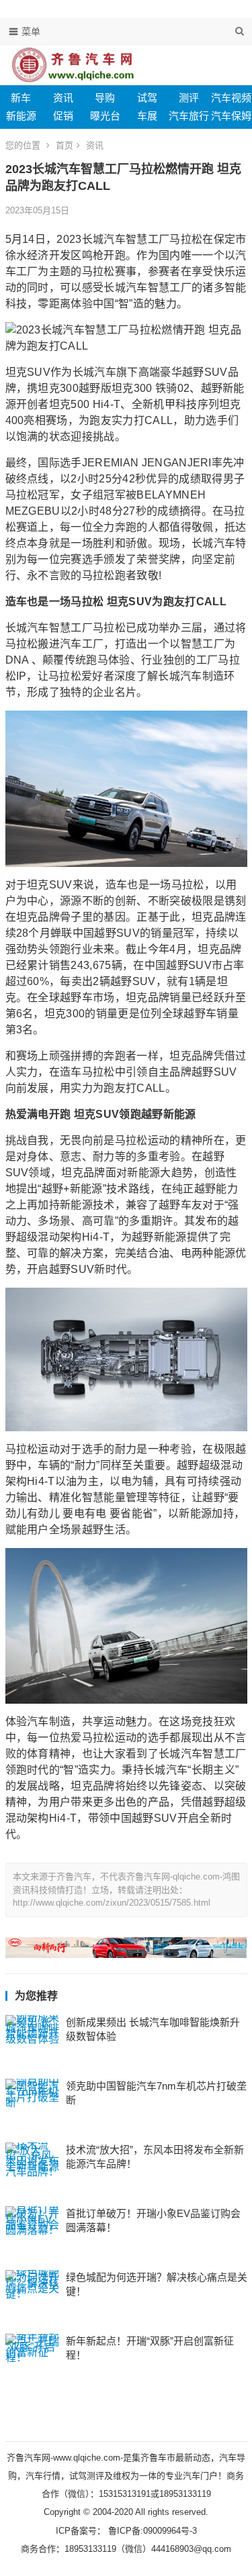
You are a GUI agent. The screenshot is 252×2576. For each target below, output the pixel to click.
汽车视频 (231, 98)
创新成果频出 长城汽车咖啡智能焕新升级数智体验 (153, 2029)
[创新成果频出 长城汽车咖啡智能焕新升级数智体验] (32, 2042)
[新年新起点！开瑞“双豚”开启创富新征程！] (32, 2361)
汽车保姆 (231, 116)
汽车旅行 (189, 116)
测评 (189, 98)
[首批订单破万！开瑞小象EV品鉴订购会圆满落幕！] (32, 2233)
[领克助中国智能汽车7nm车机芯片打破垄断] (32, 2106)
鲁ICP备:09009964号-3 (151, 2531)
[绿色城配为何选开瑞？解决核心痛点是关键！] (32, 2297)
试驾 (147, 98)
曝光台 (105, 116)
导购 (105, 98)
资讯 (63, 98)
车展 (147, 116)
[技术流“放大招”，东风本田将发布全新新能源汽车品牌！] (32, 2169)
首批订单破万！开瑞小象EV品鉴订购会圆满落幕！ (153, 2220)
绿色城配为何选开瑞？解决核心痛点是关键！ (157, 2284)
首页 (65, 145)
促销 (63, 116)
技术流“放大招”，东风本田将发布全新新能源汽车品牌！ (155, 2157)
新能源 (21, 116)
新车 (21, 98)
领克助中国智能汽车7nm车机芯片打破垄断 (156, 2093)
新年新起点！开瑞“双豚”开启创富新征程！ (150, 2348)
